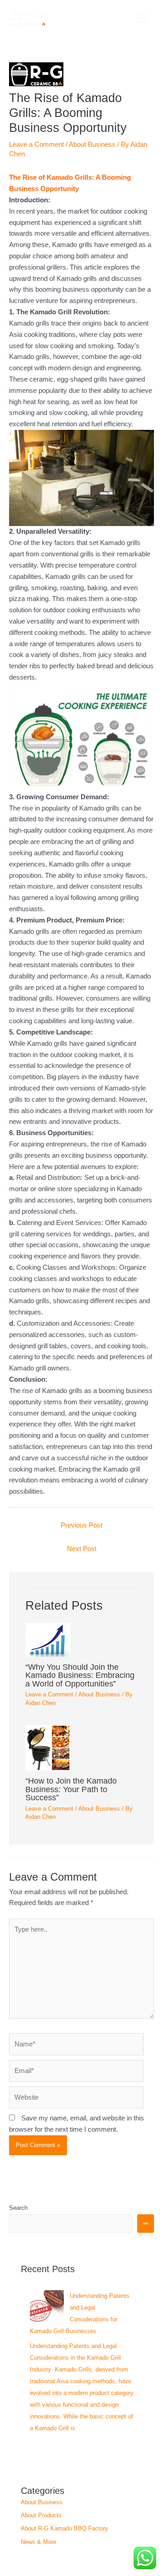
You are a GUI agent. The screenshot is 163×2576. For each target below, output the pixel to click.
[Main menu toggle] (142, 18)
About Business (92, 144)
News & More (38, 2542)
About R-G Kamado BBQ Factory (65, 2528)
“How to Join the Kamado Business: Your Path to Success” (71, 1789)
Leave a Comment (36, 144)
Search (18, 2208)
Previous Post (81, 1525)
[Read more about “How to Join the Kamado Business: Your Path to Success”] (81, 1748)
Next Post (82, 1549)
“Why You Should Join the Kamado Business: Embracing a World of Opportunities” (80, 1675)
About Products (41, 2515)
